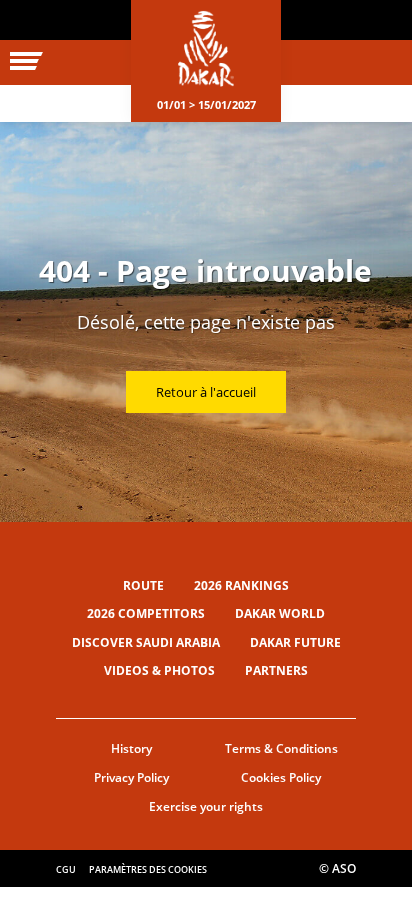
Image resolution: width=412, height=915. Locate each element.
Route (143, 585)
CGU (66, 869)
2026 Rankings (241, 585)
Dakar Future (295, 642)
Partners (276, 670)
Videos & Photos (159, 670)
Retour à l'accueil (206, 392)
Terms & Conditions (281, 748)
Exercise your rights (206, 806)
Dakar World (280, 613)
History (131, 748)
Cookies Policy (281, 777)
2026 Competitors (146, 613)
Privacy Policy (131, 777)
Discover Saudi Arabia (146, 642)
